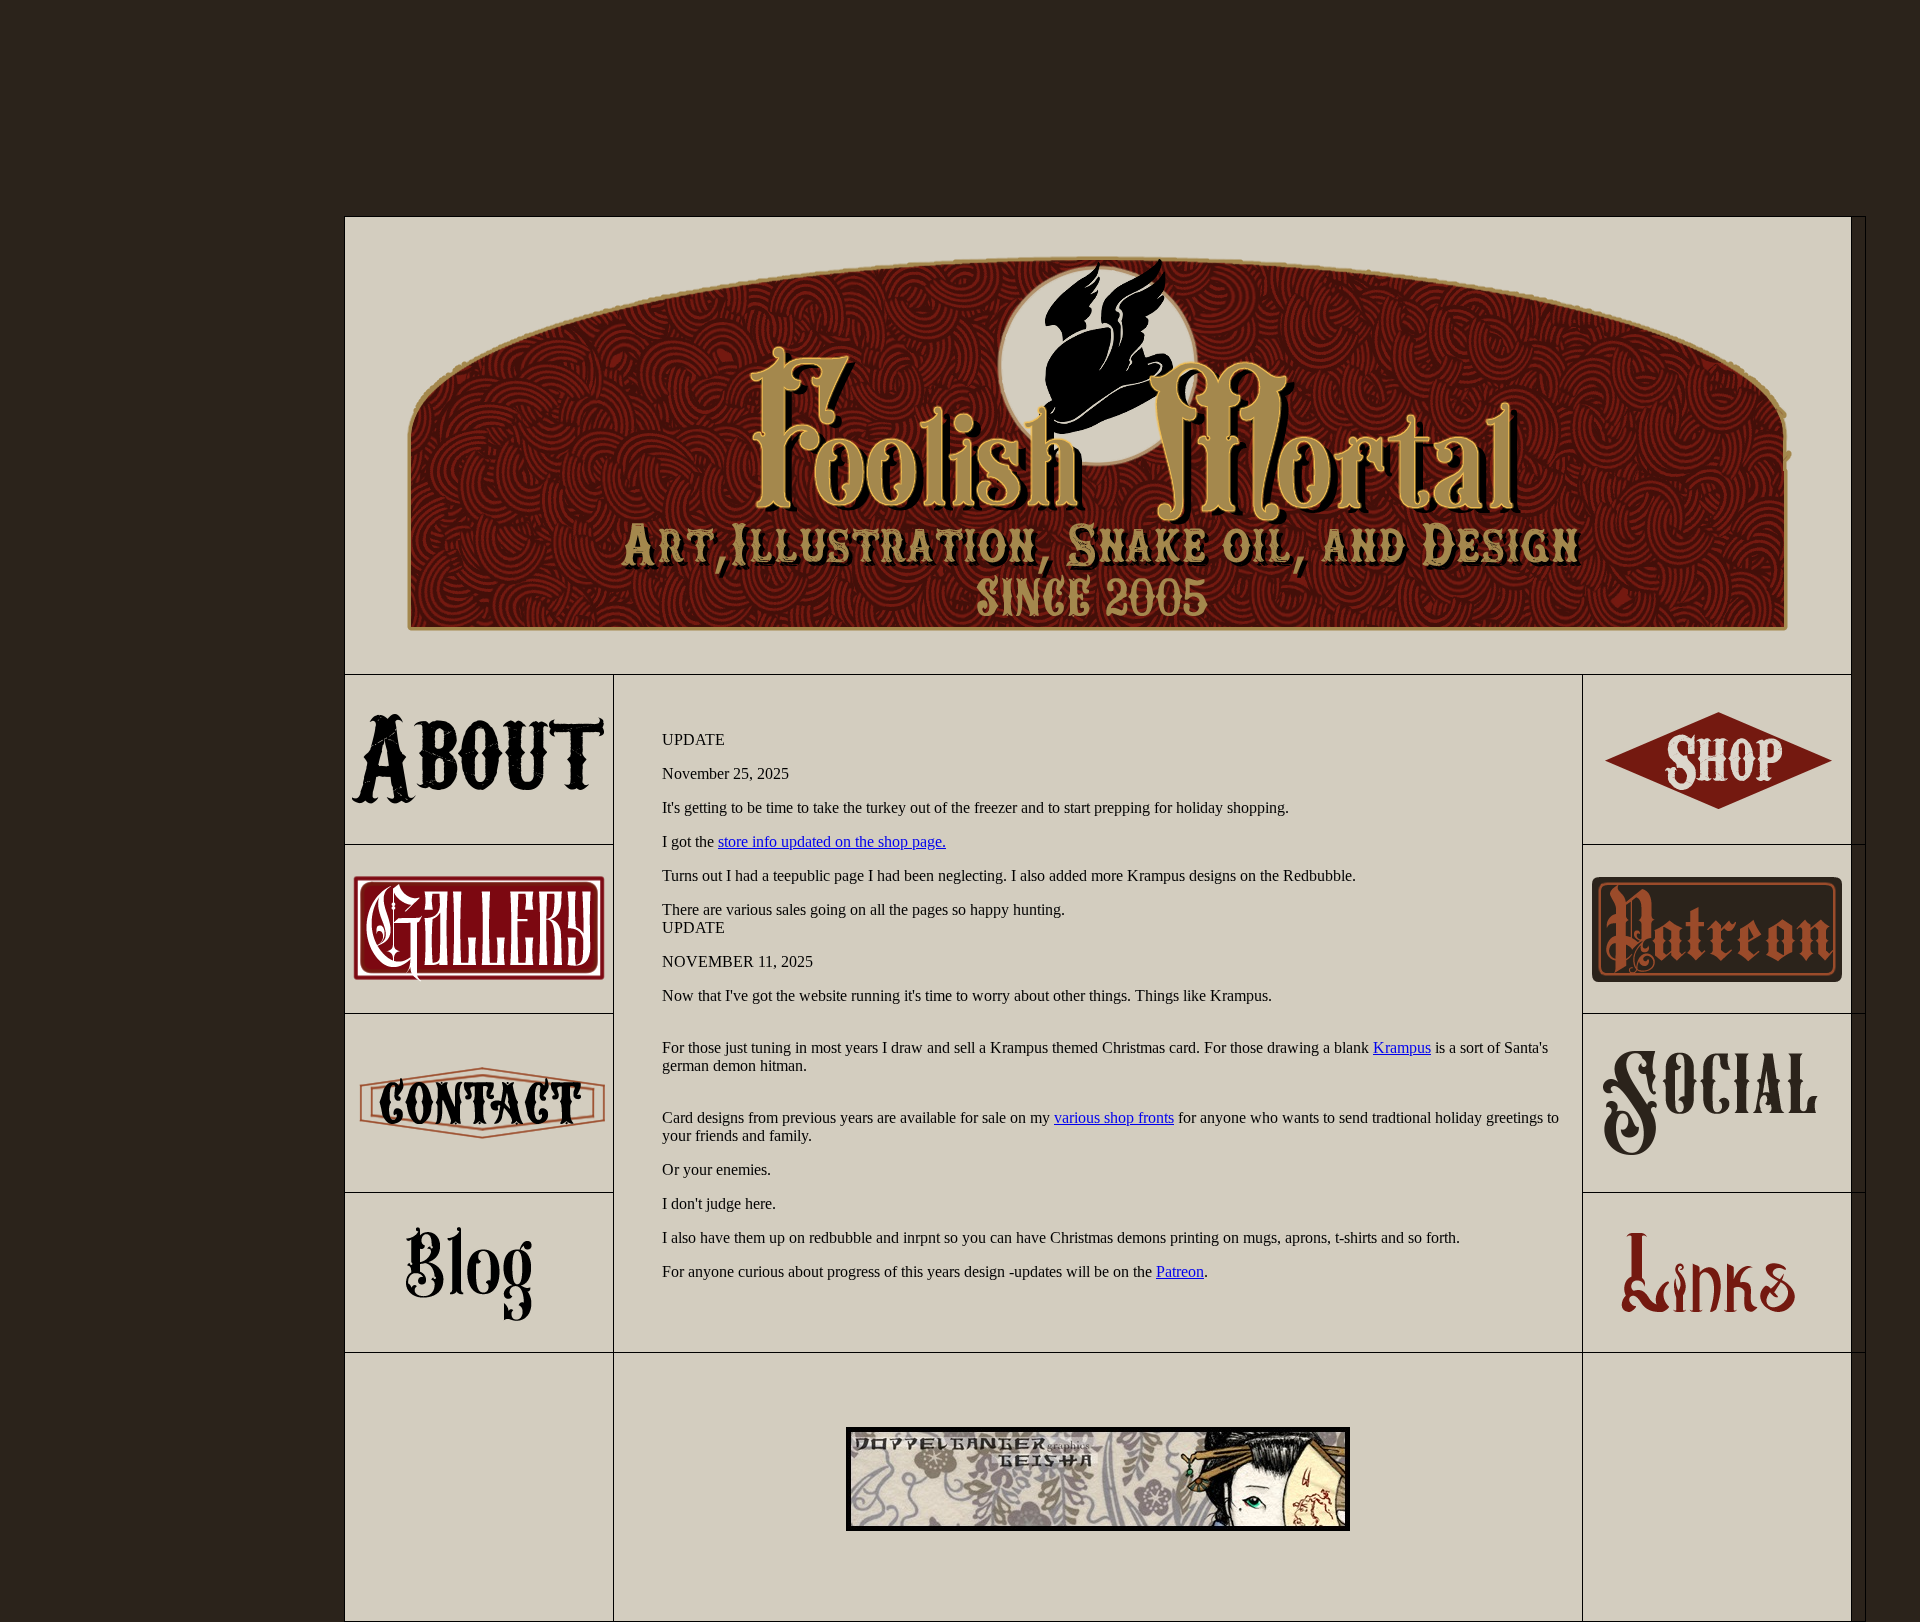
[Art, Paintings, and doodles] (479, 978)
